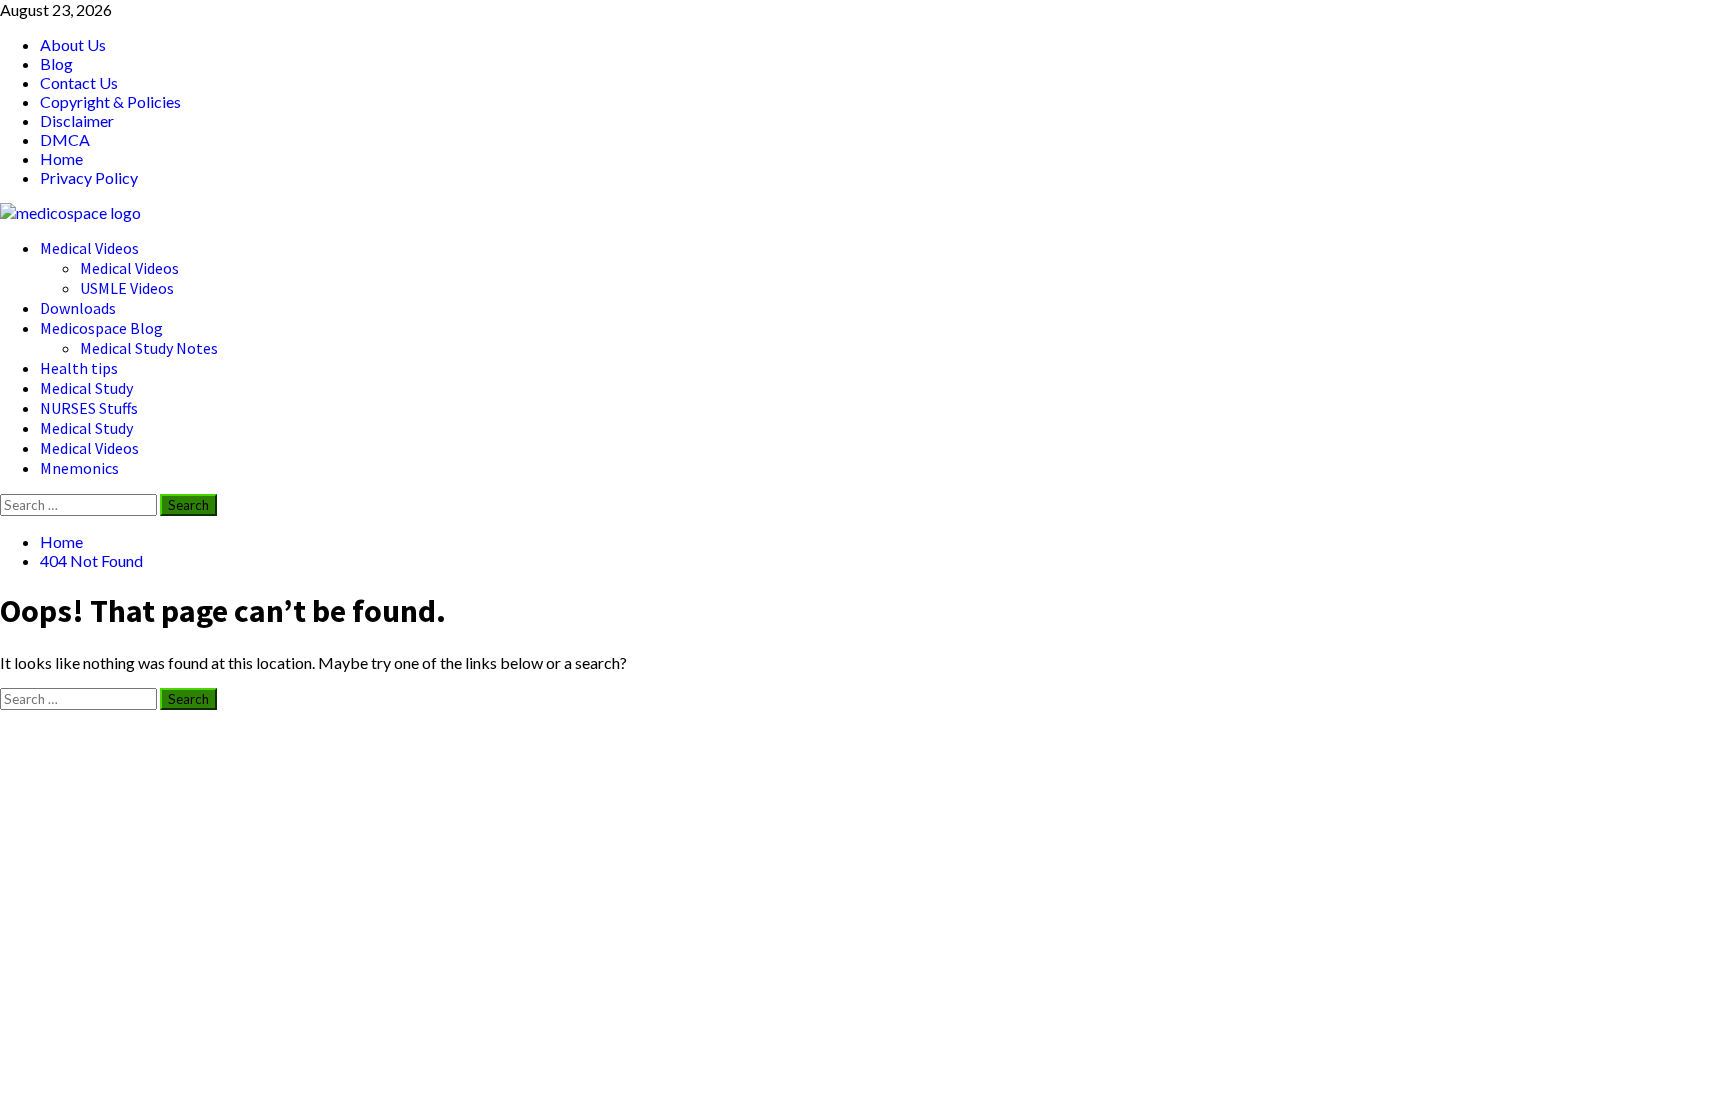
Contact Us (79, 82)
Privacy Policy (89, 177)
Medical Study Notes (149, 348)
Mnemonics (79, 468)
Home (61, 158)
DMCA (65, 139)
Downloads (78, 308)
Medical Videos (89, 248)
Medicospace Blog (101, 328)
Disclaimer (77, 120)
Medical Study (86, 388)
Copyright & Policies (110, 101)
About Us (73, 44)
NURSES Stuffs (89, 408)
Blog (56, 63)
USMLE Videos (127, 288)
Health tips (79, 368)
